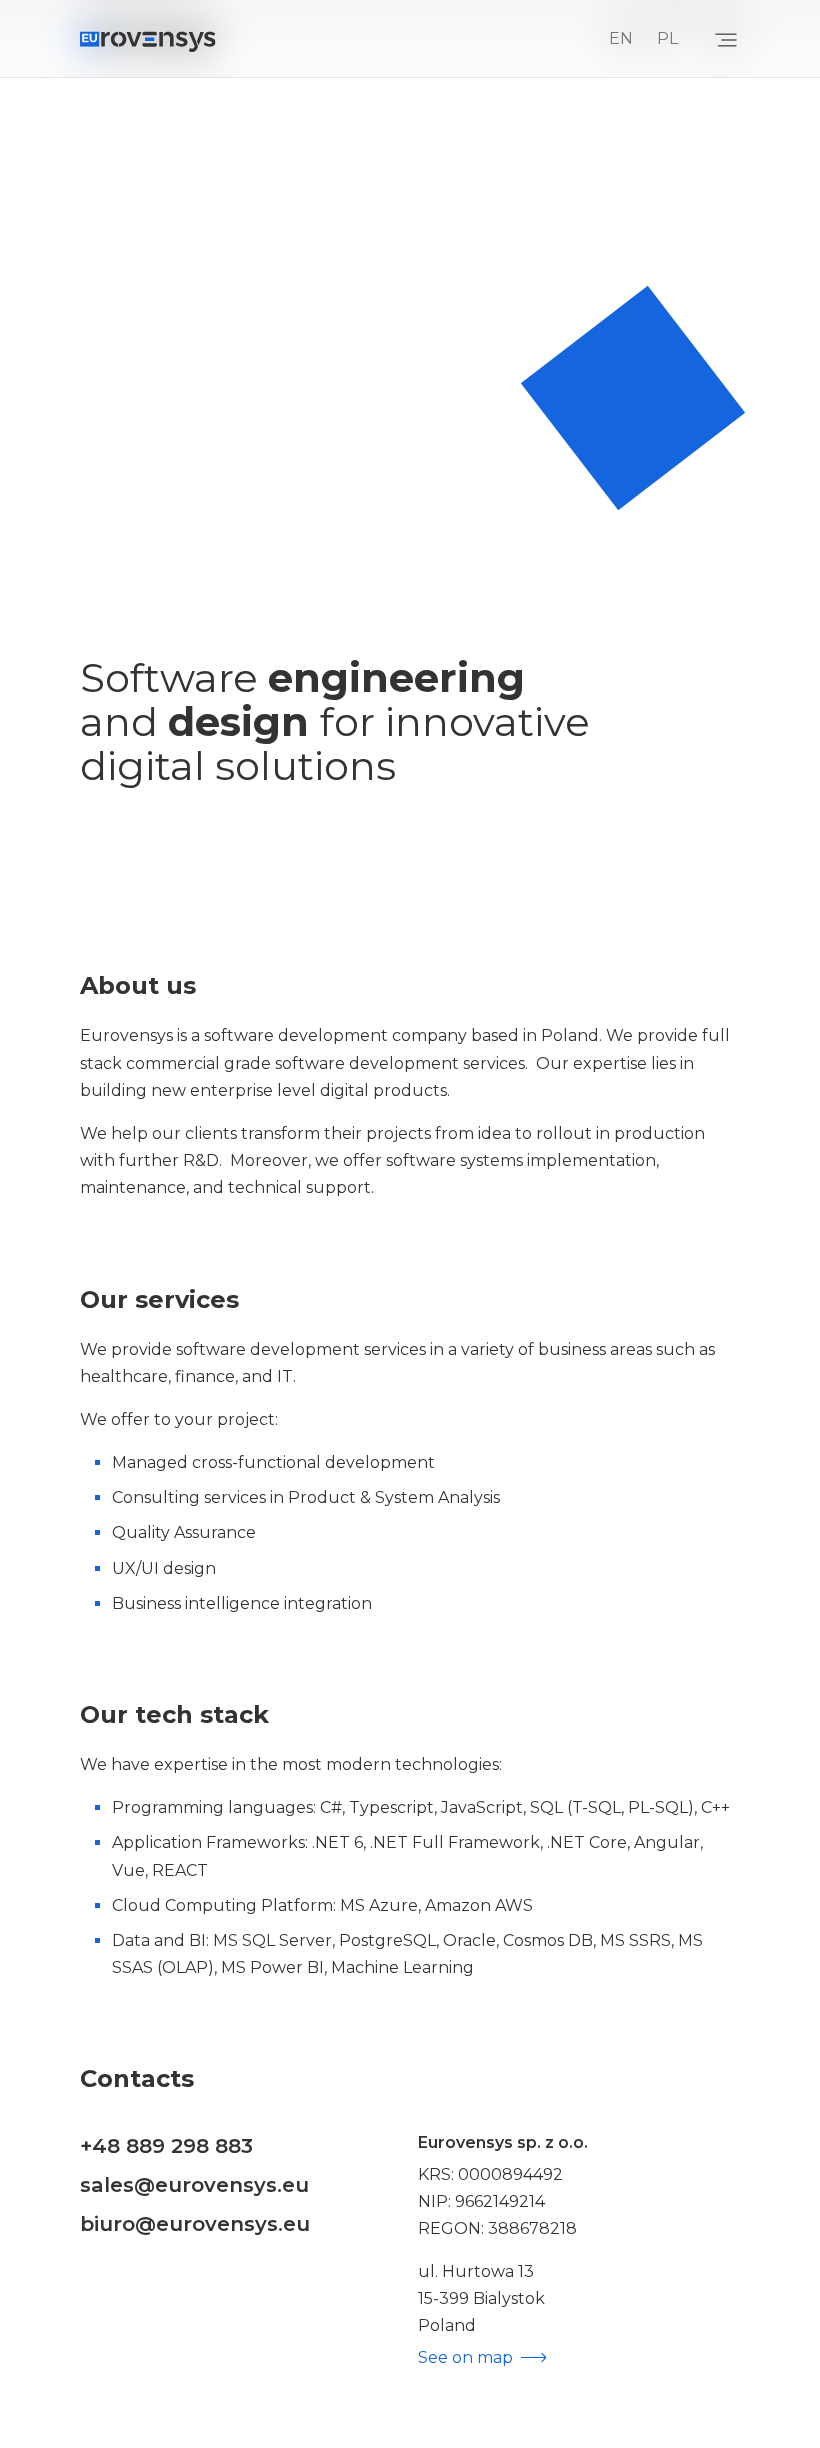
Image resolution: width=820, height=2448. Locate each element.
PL (667, 38)
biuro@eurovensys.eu (195, 2223)
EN (621, 38)
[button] (726, 38)
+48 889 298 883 (166, 2145)
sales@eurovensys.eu (194, 2184)
